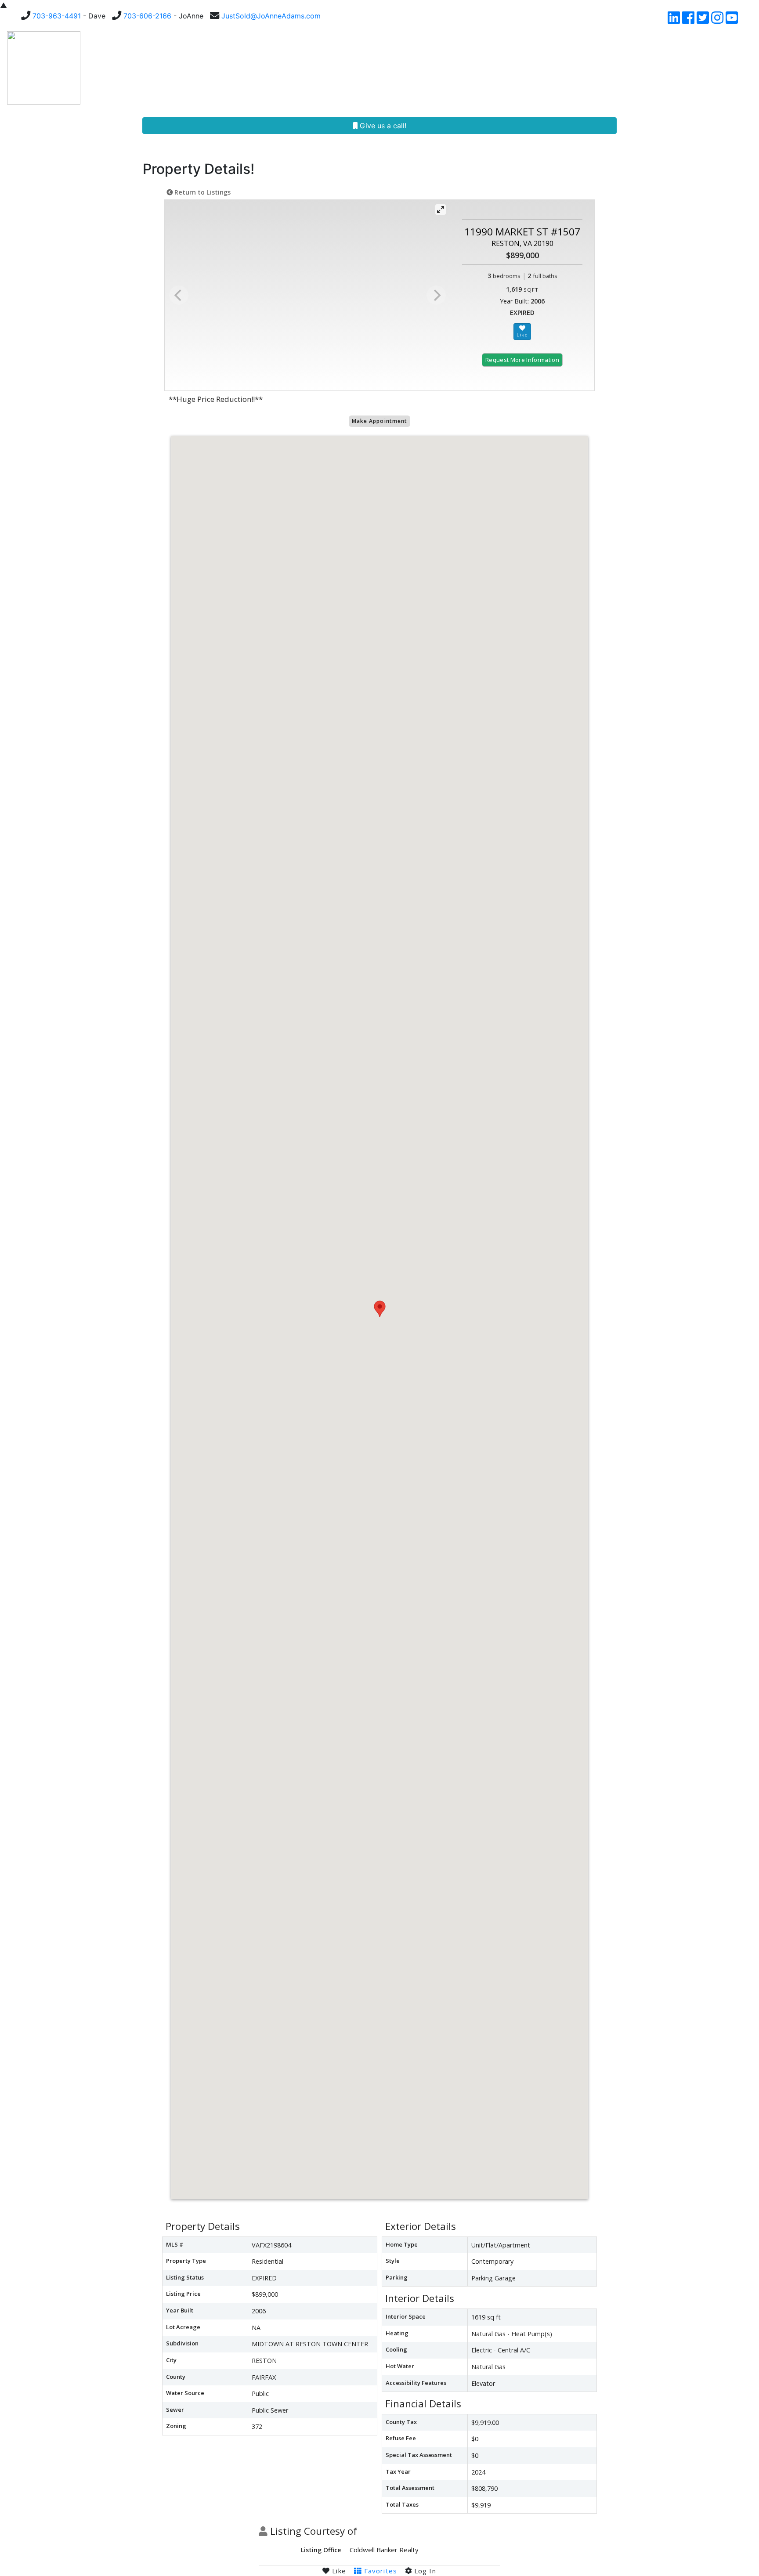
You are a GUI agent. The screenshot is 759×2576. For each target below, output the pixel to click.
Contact (703, 68)
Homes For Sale (271, 68)
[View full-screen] (441, 210)
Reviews (479, 68)
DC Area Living (647, 68)
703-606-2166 (147, 16)
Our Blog (590, 68)
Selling (374, 68)
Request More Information (522, 360)
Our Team (426, 68)
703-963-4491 (57, 16)
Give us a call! (382, 126)
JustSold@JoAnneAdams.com (271, 16)
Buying (333, 68)
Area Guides (532, 68)
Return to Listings (202, 192)
